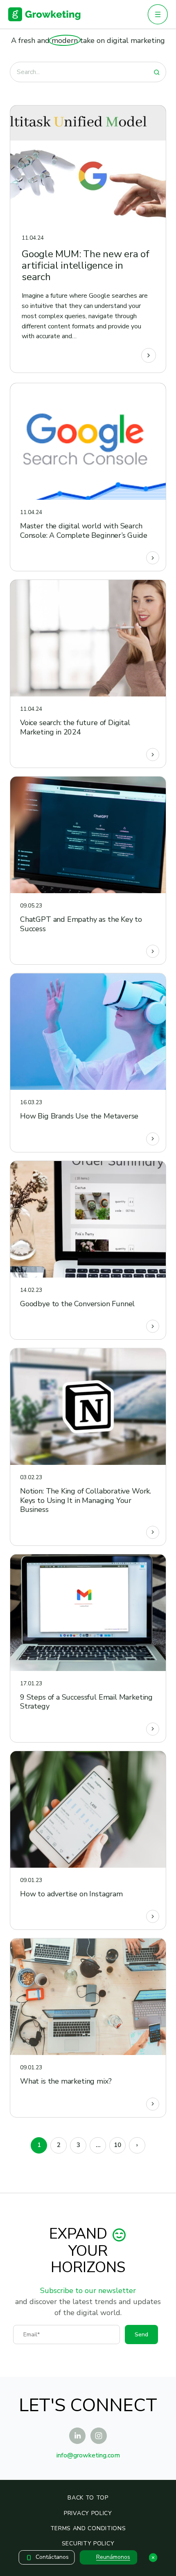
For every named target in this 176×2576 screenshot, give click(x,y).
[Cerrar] (153, 2558)
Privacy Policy (88, 2513)
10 (117, 2145)
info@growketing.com (88, 2455)
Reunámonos (113, 2557)
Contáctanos (52, 2557)
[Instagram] (99, 2436)
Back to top (88, 2498)
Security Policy (88, 2543)
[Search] (157, 72)
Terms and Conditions (88, 2528)
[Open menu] (158, 14)
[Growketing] (44, 14)
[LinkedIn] (77, 2436)
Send (141, 2335)
